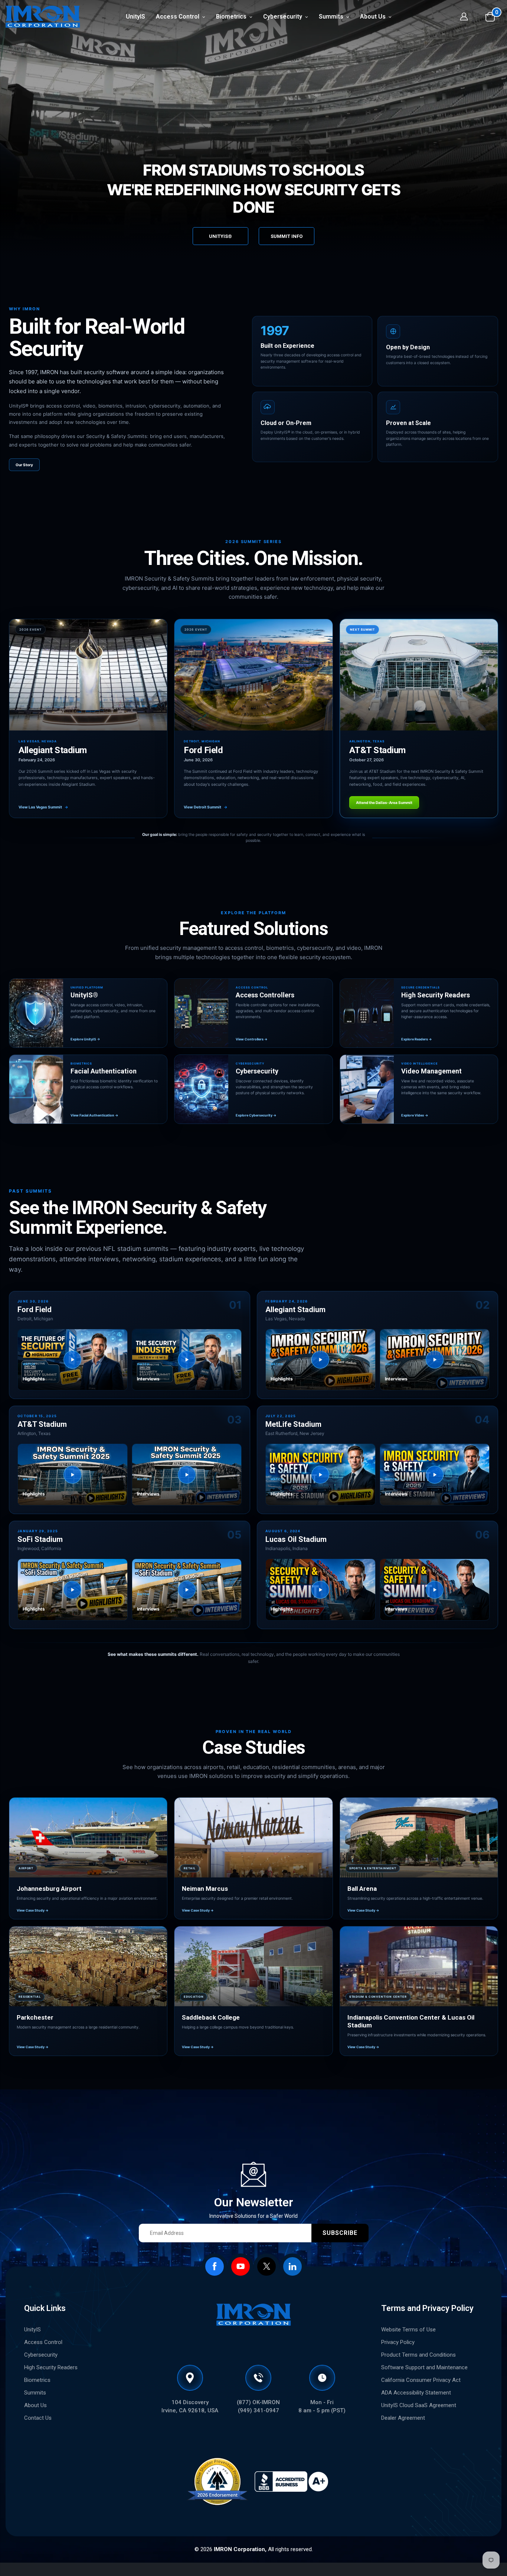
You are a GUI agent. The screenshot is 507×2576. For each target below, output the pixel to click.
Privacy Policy (398, 2342)
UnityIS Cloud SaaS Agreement (419, 2405)
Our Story (24, 465)
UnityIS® (220, 236)
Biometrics (37, 2380)
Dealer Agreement (403, 2418)
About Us (35, 2405)
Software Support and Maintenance (424, 2367)
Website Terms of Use (408, 2330)
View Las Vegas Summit (43, 807)
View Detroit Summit (206, 807)
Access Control (43, 2342)
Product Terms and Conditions (418, 2355)
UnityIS (32, 2330)
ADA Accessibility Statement (416, 2393)
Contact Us (38, 2418)
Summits (35, 2393)
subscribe (340, 2233)
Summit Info (287, 236)
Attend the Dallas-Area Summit (384, 802)
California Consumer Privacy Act (421, 2380)
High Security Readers (51, 2367)
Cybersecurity (41, 2355)
